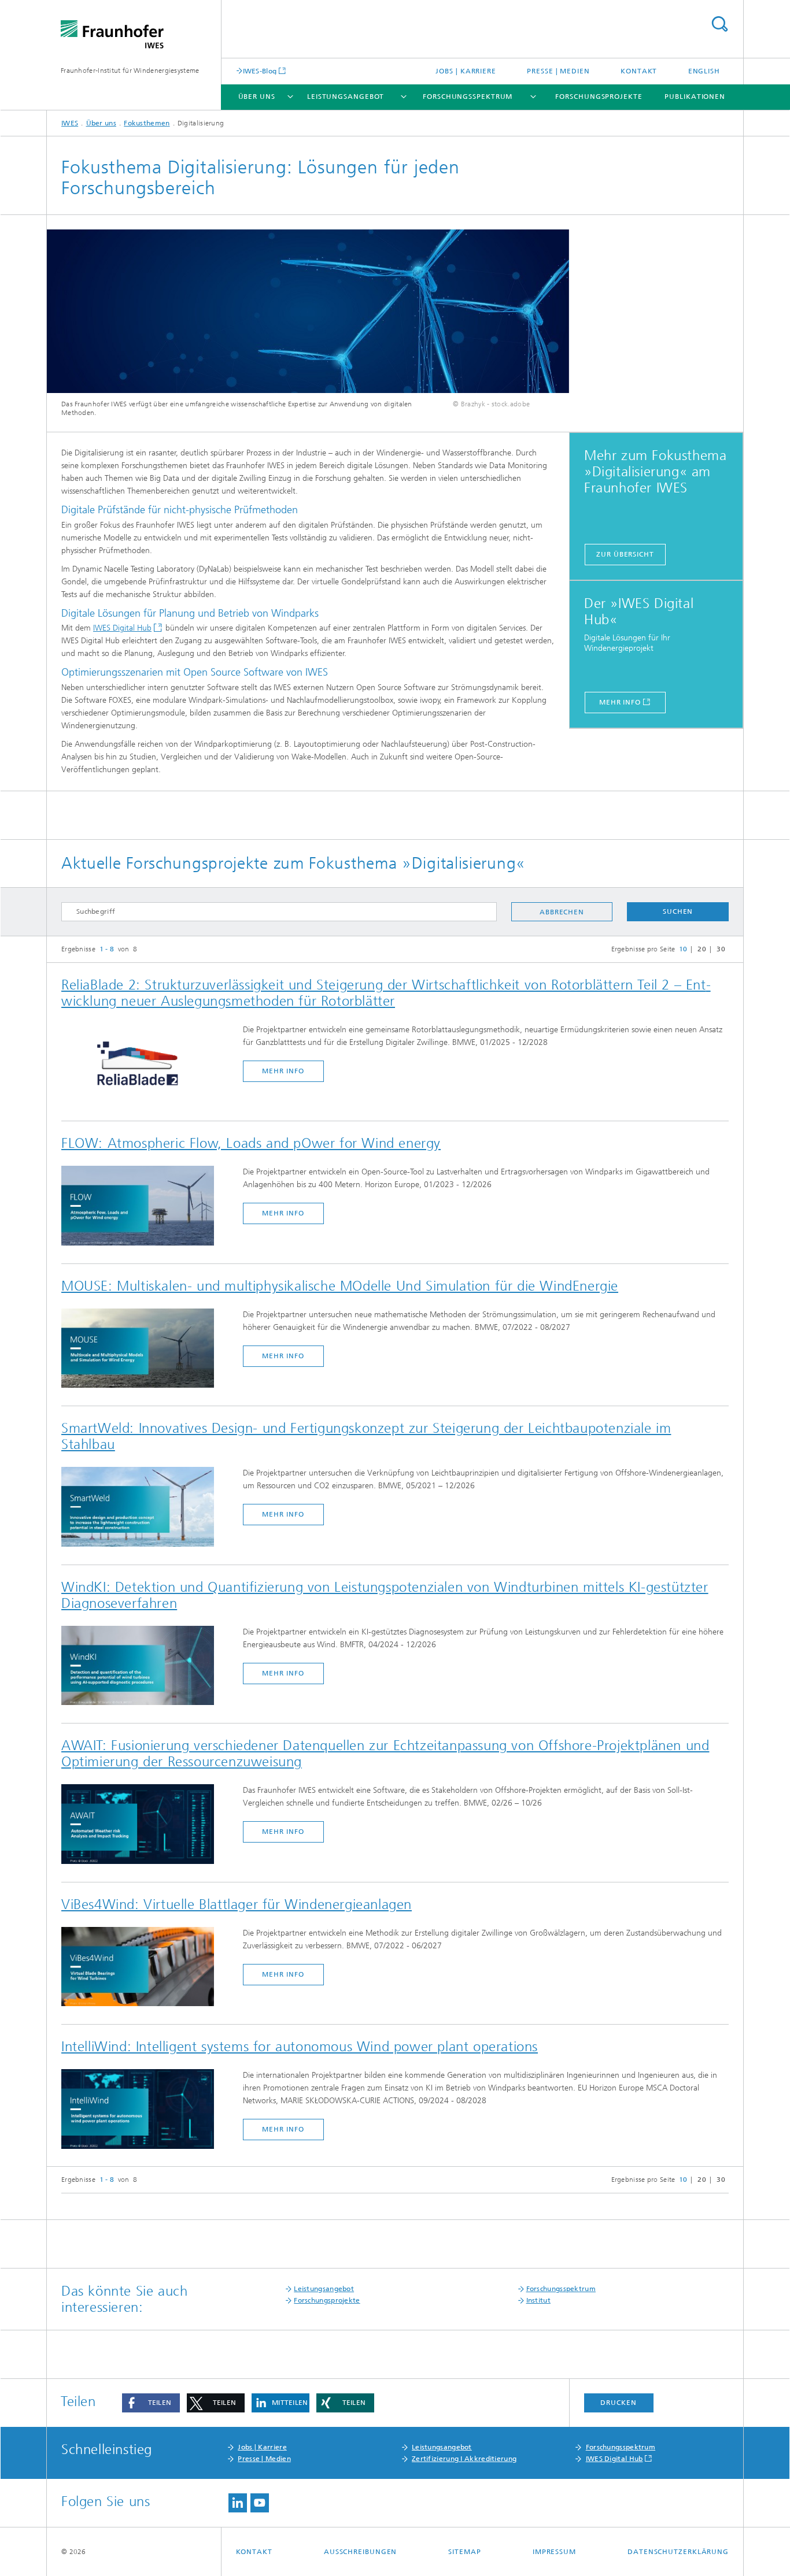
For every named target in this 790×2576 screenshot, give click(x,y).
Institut (538, 2300)
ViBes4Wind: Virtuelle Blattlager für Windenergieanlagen (237, 1904)
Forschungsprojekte (599, 97)
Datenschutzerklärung (678, 2552)
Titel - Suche (719, 24)
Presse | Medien (558, 71)
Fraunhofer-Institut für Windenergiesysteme (130, 71)
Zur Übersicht (625, 554)
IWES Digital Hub (122, 628)
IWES (70, 123)
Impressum (554, 2552)
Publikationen (695, 97)
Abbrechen (562, 912)
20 (702, 949)
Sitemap (464, 2552)
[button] (151, 2403)
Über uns (257, 97)
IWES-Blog (260, 71)
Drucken (618, 2403)
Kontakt (639, 71)
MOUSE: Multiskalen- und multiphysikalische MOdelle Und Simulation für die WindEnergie (340, 1286)
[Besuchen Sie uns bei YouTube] (260, 2503)
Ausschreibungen (361, 2552)
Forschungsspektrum (468, 97)
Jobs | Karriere (466, 71)
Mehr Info (620, 702)
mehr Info (283, 1071)
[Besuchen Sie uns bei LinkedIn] (238, 2503)
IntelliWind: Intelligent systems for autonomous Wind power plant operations (300, 2047)
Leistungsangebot (346, 97)
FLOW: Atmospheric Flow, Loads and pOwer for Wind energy (251, 1143)
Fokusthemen (147, 123)
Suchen (678, 911)
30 (721, 949)
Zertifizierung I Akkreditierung (464, 2459)
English (704, 71)
